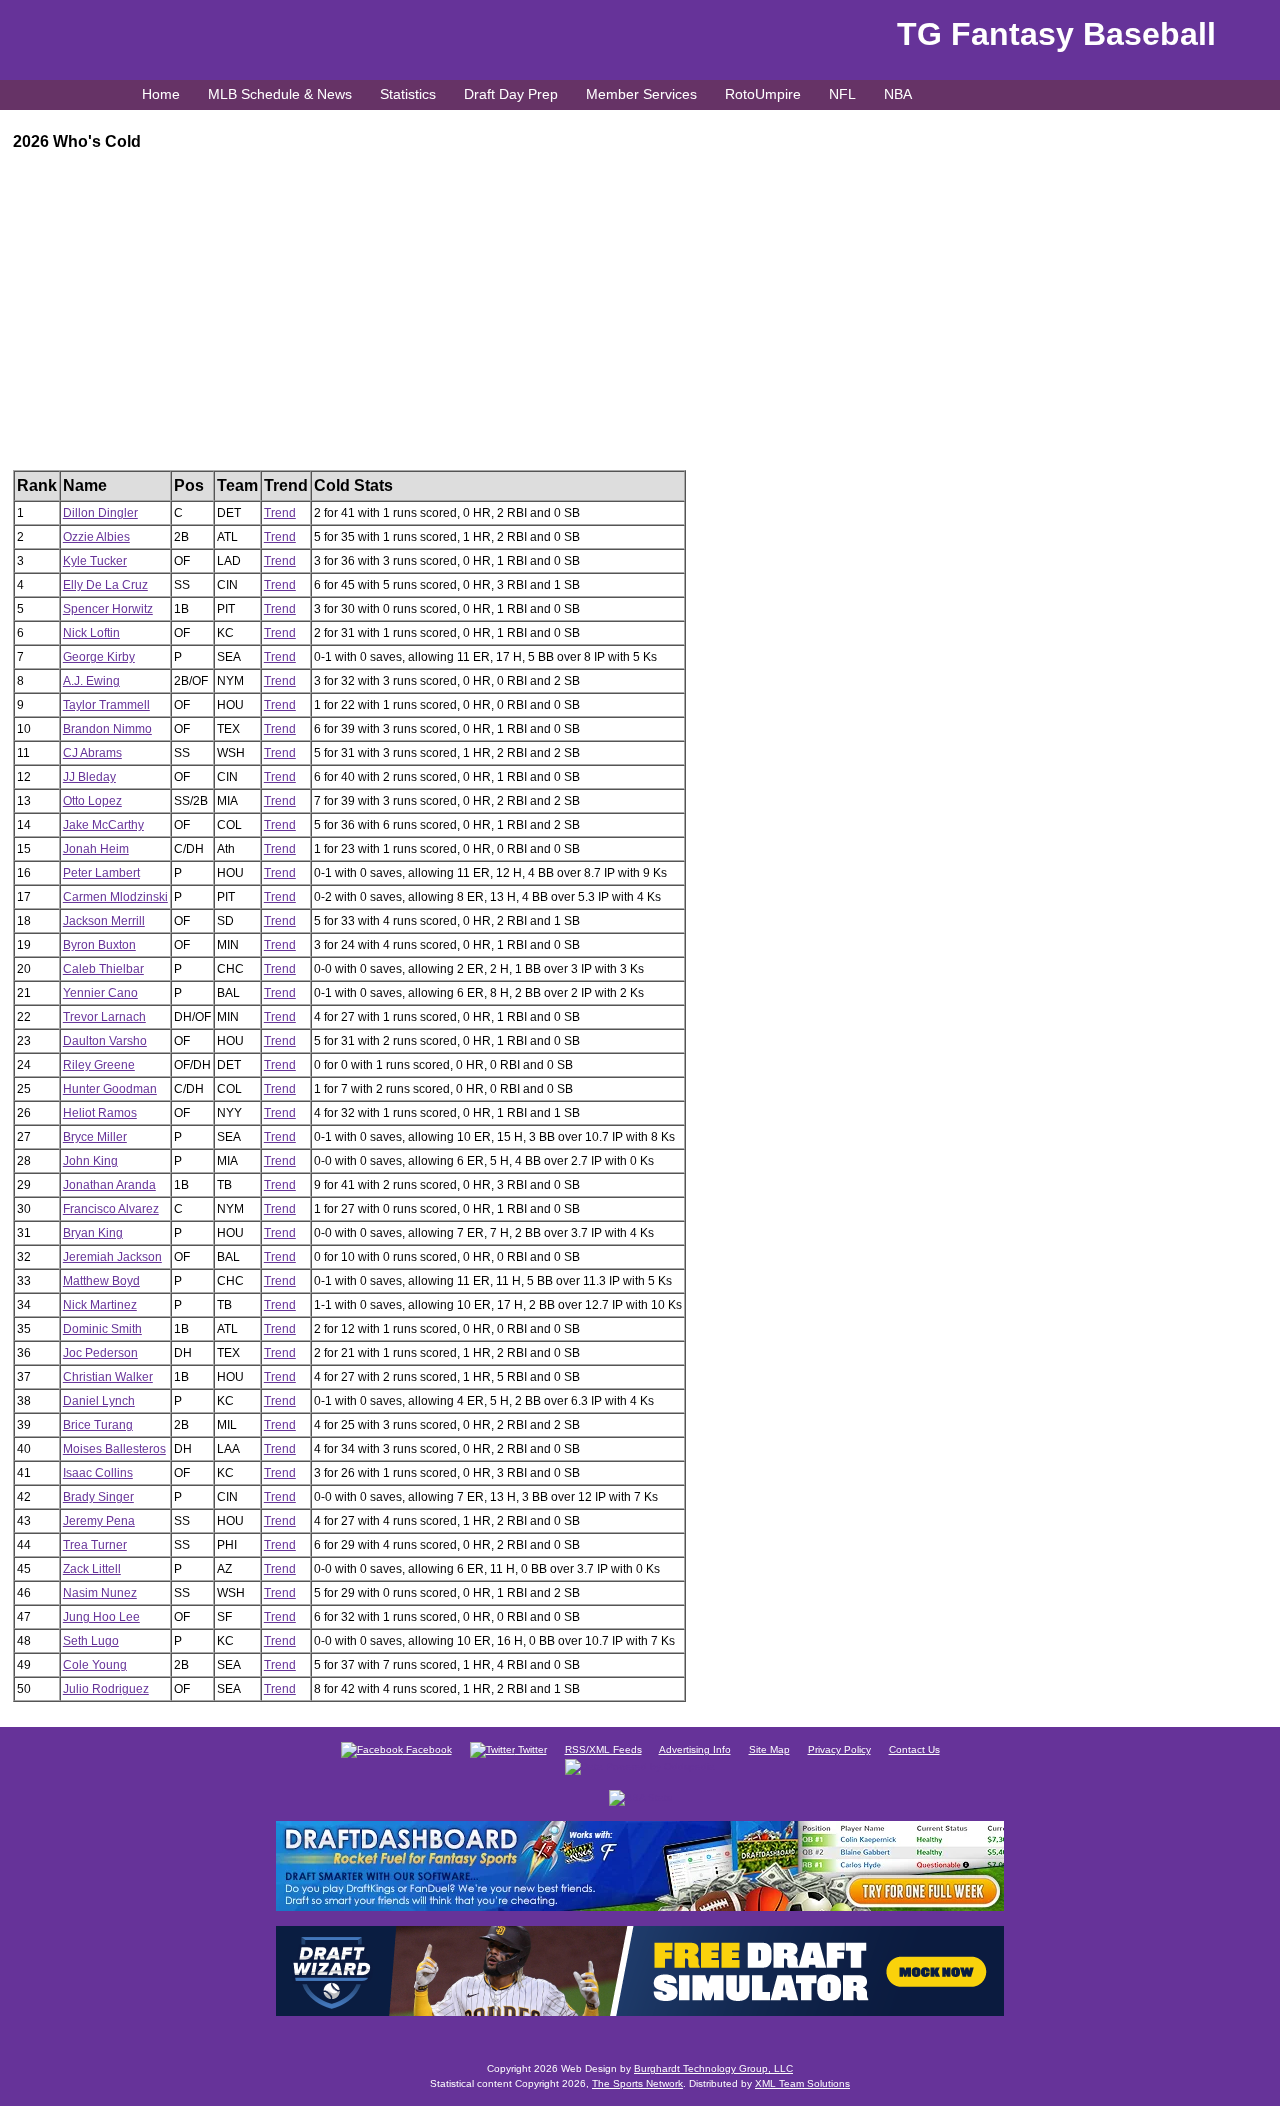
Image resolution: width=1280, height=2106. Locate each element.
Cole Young (95, 1665)
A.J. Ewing (91, 681)
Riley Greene (99, 1065)
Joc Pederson (100, 1353)
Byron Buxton (99, 945)
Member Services (641, 94)
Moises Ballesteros (114, 1449)
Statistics (408, 94)
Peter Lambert (101, 873)
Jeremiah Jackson (112, 1257)
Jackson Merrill (104, 921)
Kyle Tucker (95, 561)
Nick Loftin (91, 633)
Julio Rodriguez (106, 1689)
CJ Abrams (92, 753)
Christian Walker (108, 1377)
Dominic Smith (102, 1329)
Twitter (531, 1749)
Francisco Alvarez (111, 1209)
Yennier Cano (100, 993)
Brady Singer (98, 1497)
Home (161, 94)
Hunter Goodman (110, 1089)
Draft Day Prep (511, 94)
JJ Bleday (89, 777)
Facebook (427, 1749)
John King (90, 1161)
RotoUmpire (763, 94)
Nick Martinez (100, 1305)
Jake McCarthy (103, 825)
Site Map (769, 1749)
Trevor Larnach (104, 1017)
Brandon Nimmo (107, 729)
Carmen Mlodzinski (115, 897)
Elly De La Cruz (105, 585)
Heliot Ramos (100, 1113)
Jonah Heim (96, 849)
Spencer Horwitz (108, 609)
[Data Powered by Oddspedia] (640, 1765)
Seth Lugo (91, 1641)
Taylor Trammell (106, 705)
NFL (842, 94)
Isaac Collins (98, 1473)
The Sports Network (637, 2083)
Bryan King (93, 1233)
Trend (280, 513)
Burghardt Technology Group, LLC (713, 2068)
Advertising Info (695, 1749)
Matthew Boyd (101, 1281)
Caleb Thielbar (103, 969)
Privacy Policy (839, 1749)
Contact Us (914, 1749)
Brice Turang (98, 1425)
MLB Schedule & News (280, 94)
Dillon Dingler (100, 513)
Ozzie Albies (96, 537)
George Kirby (99, 657)
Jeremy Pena (99, 1521)
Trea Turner (95, 1545)
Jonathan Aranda (109, 1185)
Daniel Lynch (99, 1401)
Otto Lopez (92, 801)
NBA (898, 94)
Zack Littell (92, 1569)
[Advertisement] (613, 330)
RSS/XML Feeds (603, 1749)
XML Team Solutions (802, 2083)
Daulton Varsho (105, 1041)
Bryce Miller (95, 1137)
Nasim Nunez (100, 1593)
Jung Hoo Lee (101, 1617)
